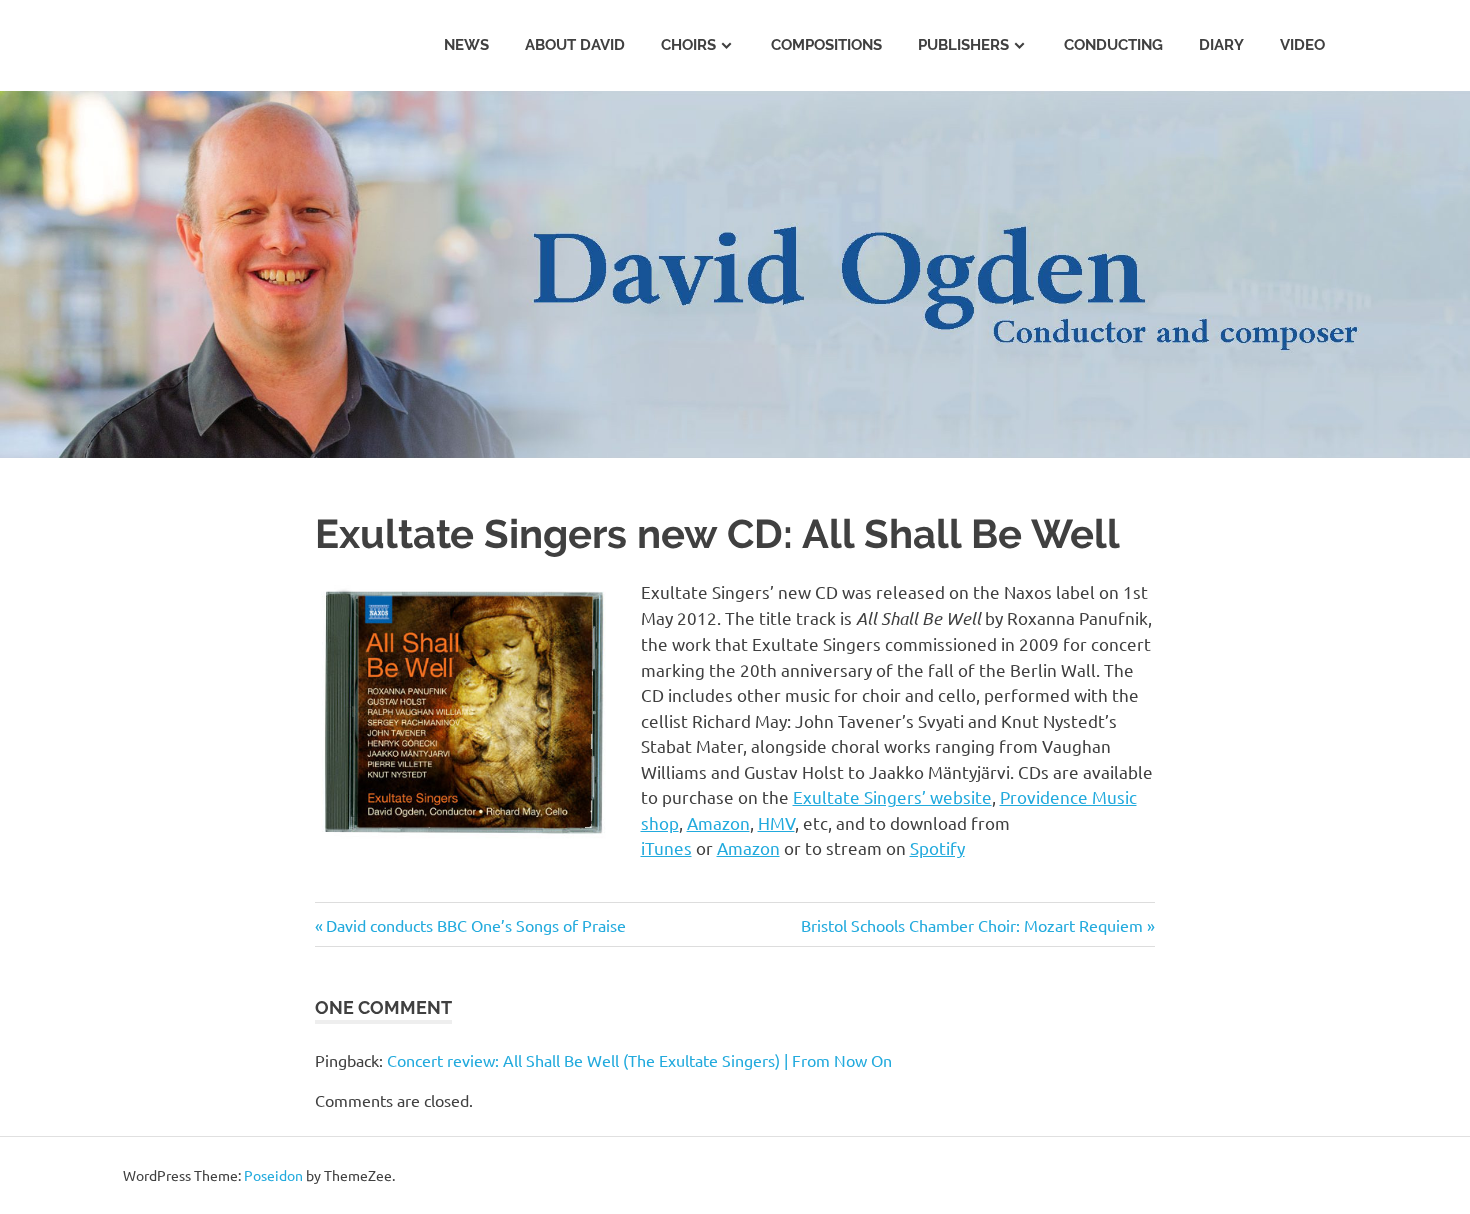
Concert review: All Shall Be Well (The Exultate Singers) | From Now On (639, 1060)
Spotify (937, 847)
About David (575, 45)
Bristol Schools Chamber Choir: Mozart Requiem (972, 925)
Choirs (688, 45)
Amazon (718, 822)
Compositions (826, 45)
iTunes (666, 847)
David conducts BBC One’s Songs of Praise (476, 925)
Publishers (963, 45)
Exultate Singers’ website (892, 796)
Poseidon (273, 1175)
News (466, 45)
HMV (776, 822)
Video (1302, 45)
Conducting (1113, 45)
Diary (1221, 45)
